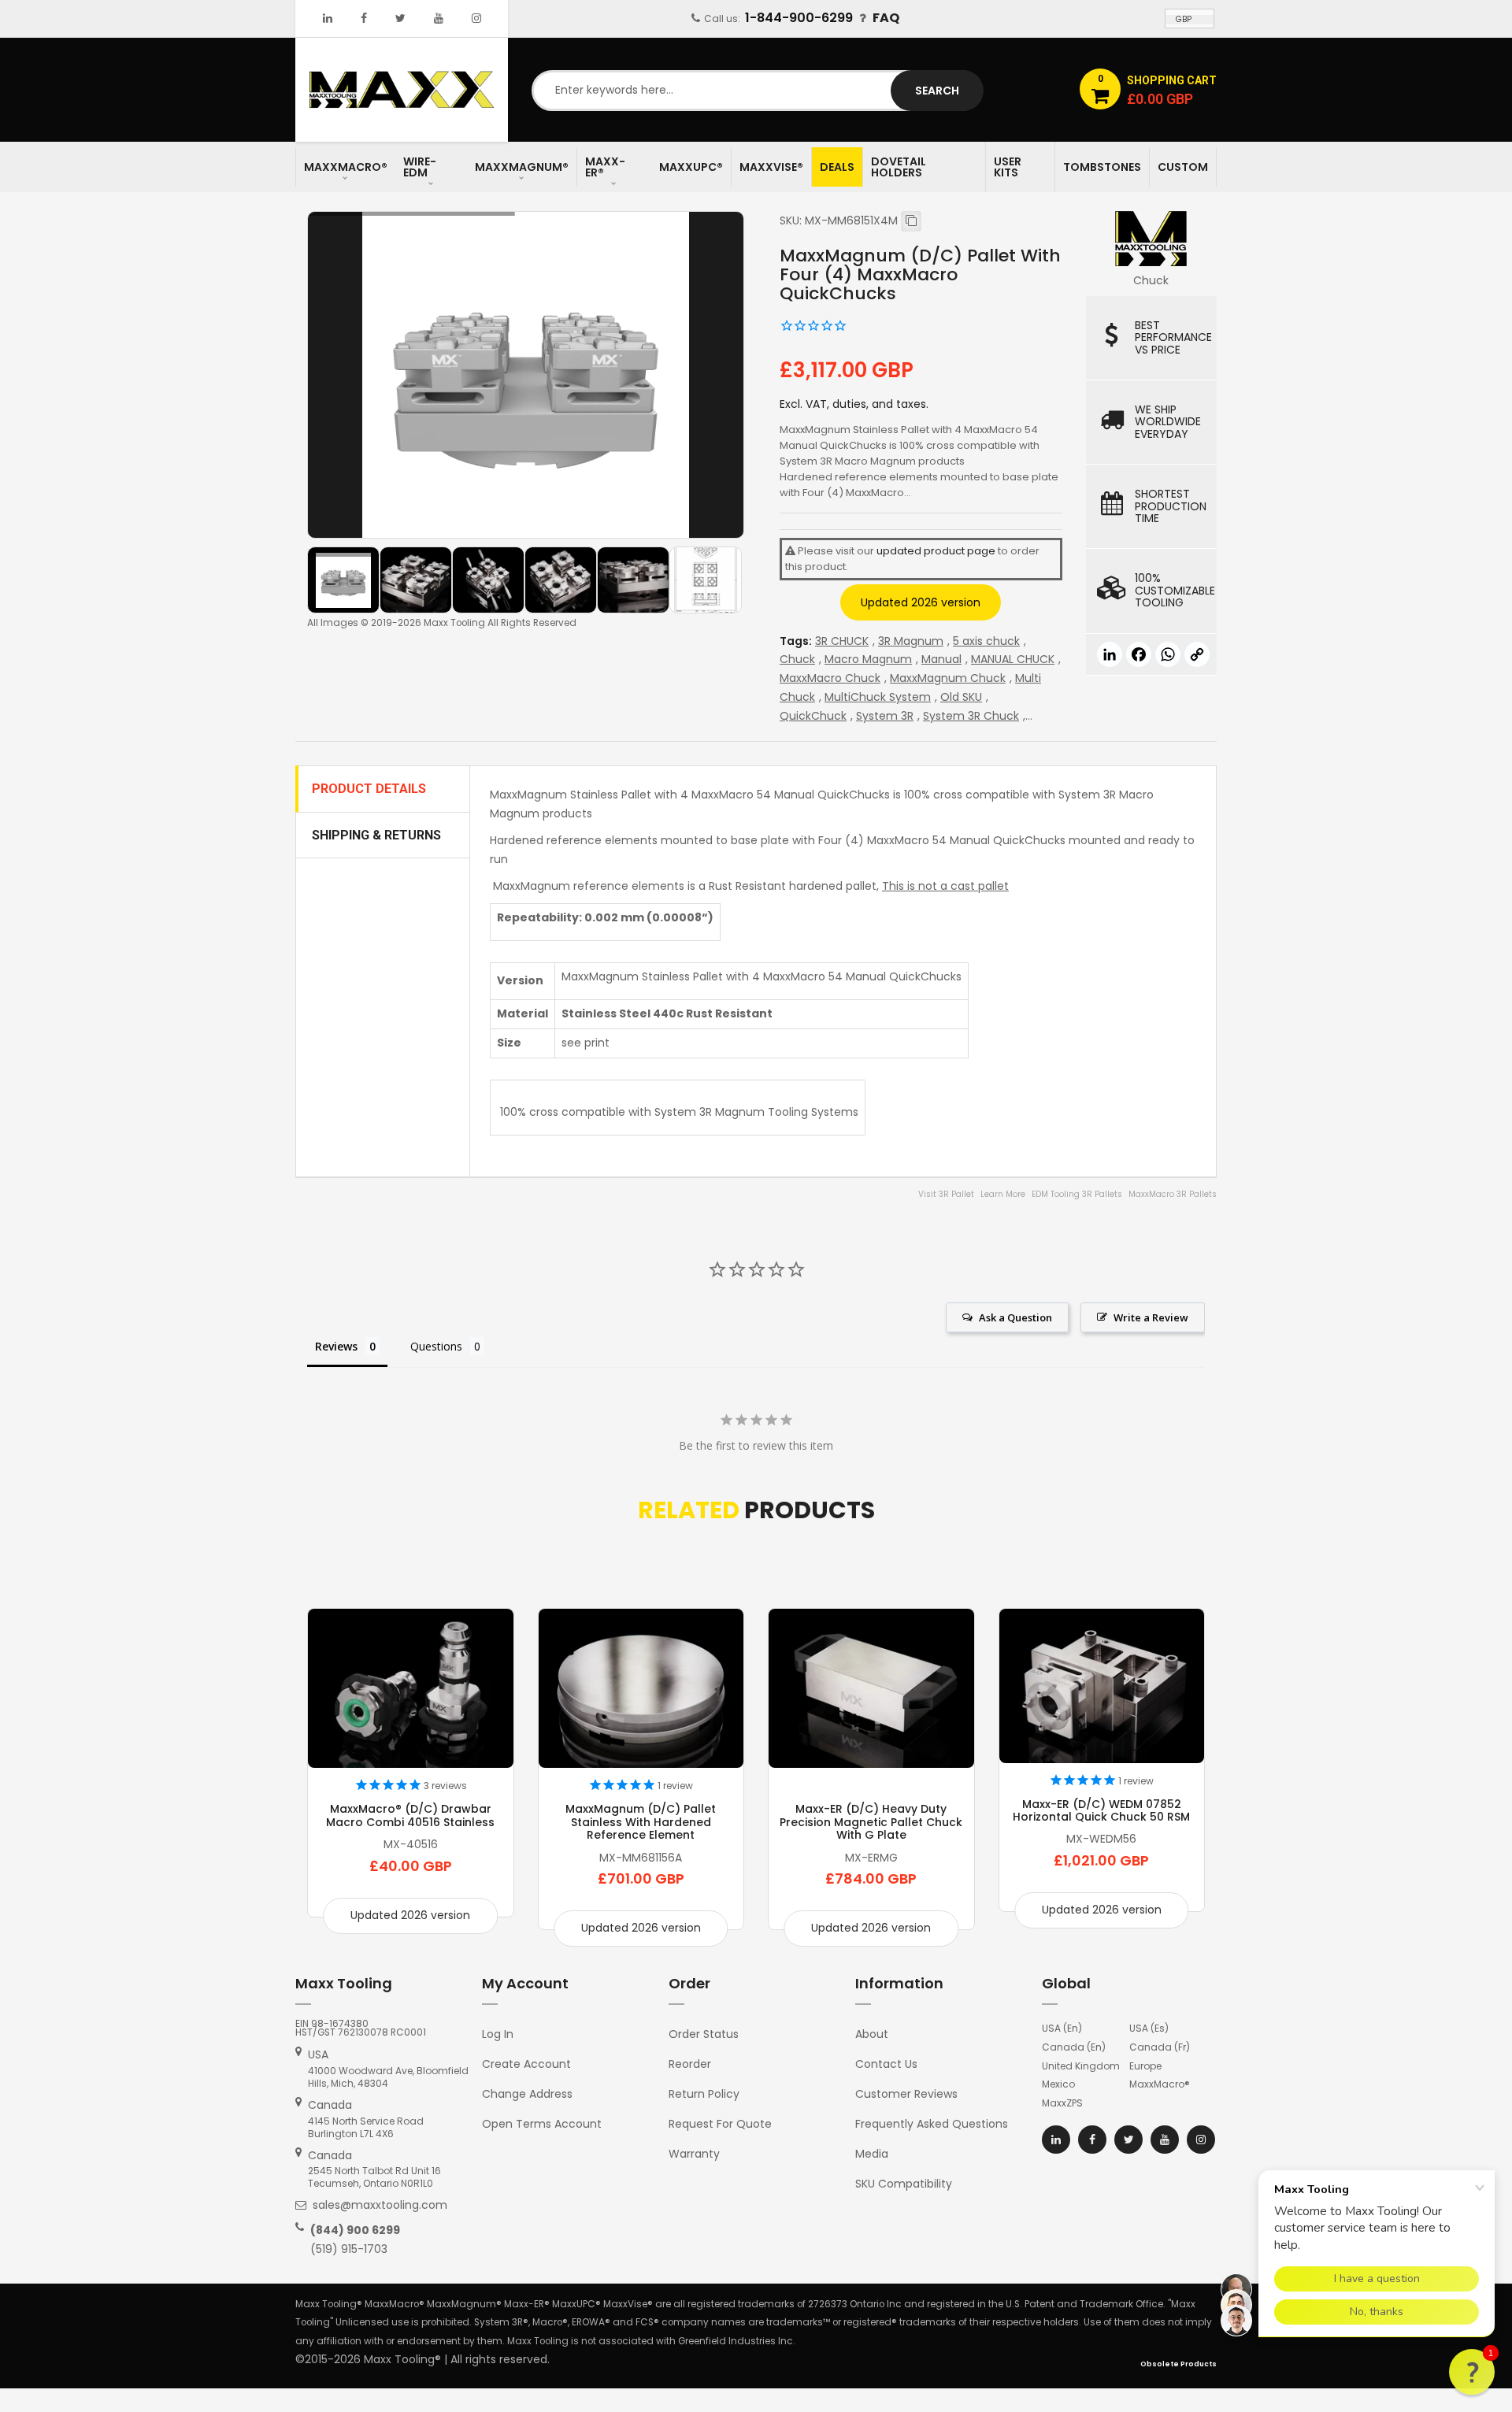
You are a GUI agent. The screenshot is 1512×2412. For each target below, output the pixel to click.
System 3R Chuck (971, 716)
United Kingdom (1081, 2066)
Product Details (369, 789)
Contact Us (886, 2064)
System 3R (885, 716)
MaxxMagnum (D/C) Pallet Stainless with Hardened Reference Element (641, 1822)
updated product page (936, 551)
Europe (1145, 2066)
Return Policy (704, 2094)
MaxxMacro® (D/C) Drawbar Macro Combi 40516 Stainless (410, 1815)
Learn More (1003, 1194)
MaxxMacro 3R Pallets (1173, 1194)
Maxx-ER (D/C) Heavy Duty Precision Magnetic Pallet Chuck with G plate (871, 1822)
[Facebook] (364, 18)
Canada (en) (1074, 2047)
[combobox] (756, 91)
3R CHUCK (842, 641)
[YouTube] (439, 18)
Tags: (796, 641)
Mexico (1058, 2084)
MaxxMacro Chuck (830, 678)
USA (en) (1062, 2028)
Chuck (797, 659)
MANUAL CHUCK (1013, 659)
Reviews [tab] (336, 1346)
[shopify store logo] (402, 89)
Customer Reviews (906, 2094)
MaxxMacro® (1160, 2084)
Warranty (694, 2154)
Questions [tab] (436, 1346)
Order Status (704, 2034)
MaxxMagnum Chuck (948, 678)
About (872, 2034)
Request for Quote (720, 2124)
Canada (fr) (1160, 2047)
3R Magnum (911, 641)
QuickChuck (813, 716)
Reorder (690, 2064)
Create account (526, 2064)
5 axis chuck (986, 641)
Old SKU (961, 697)
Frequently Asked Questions (932, 2124)
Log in (498, 2034)
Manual (941, 659)
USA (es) (1149, 2028)
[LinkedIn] (328, 18)
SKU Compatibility (904, 2184)
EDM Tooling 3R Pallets (1077, 1194)
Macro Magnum (868, 659)
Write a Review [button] (1151, 1317)
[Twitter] (400, 18)
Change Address (527, 2094)
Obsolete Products (1178, 2364)
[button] (1472, 2372)
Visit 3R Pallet (946, 1194)
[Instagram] (476, 18)
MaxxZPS (1062, 2103)
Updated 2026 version (921, 602)
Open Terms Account (542, 2124)
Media (872, 2154)
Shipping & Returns (376, 835)
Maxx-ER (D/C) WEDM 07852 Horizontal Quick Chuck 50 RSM (1101, 1810)
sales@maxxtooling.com (380, 2205)
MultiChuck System (878, 697)
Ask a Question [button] (1015, 1317)
